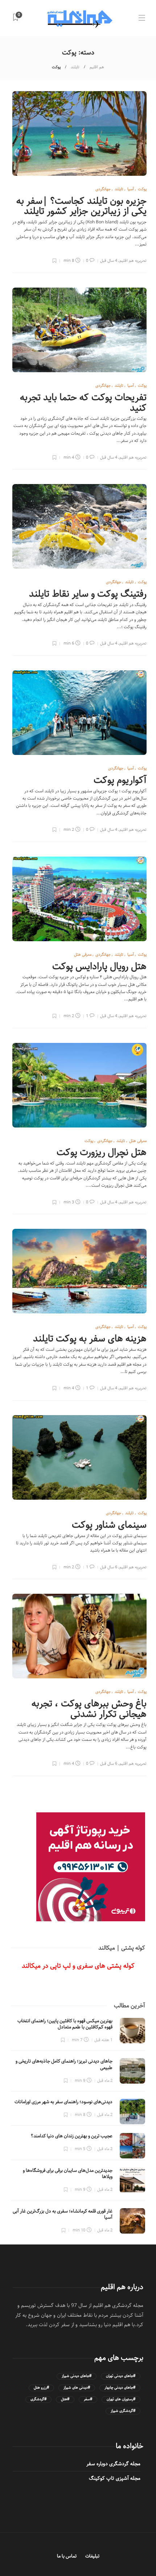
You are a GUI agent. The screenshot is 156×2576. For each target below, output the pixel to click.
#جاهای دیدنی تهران (121, 2376)
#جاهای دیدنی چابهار (120, 2388)
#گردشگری (38, 2399)
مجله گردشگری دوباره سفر (113, 2464)
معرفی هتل (83, 954)
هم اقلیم (97, 67)
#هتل (65, 2399)
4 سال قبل (109, 261)
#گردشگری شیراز (123, 2411)
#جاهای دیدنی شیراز (77, 2376)
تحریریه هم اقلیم (133, 261)
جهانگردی (103, 189)
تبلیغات (92, 2556)
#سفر (88, 2399)
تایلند (75, 67)
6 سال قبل (109, 1567)
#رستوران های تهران (121, 2399)
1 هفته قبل (103, 2040)
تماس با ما (67, 2556)
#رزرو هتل (41, 2388)
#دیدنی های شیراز (77, 2388)
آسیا (131, 189)
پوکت (142, 189)
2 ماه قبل (105, 2081)
